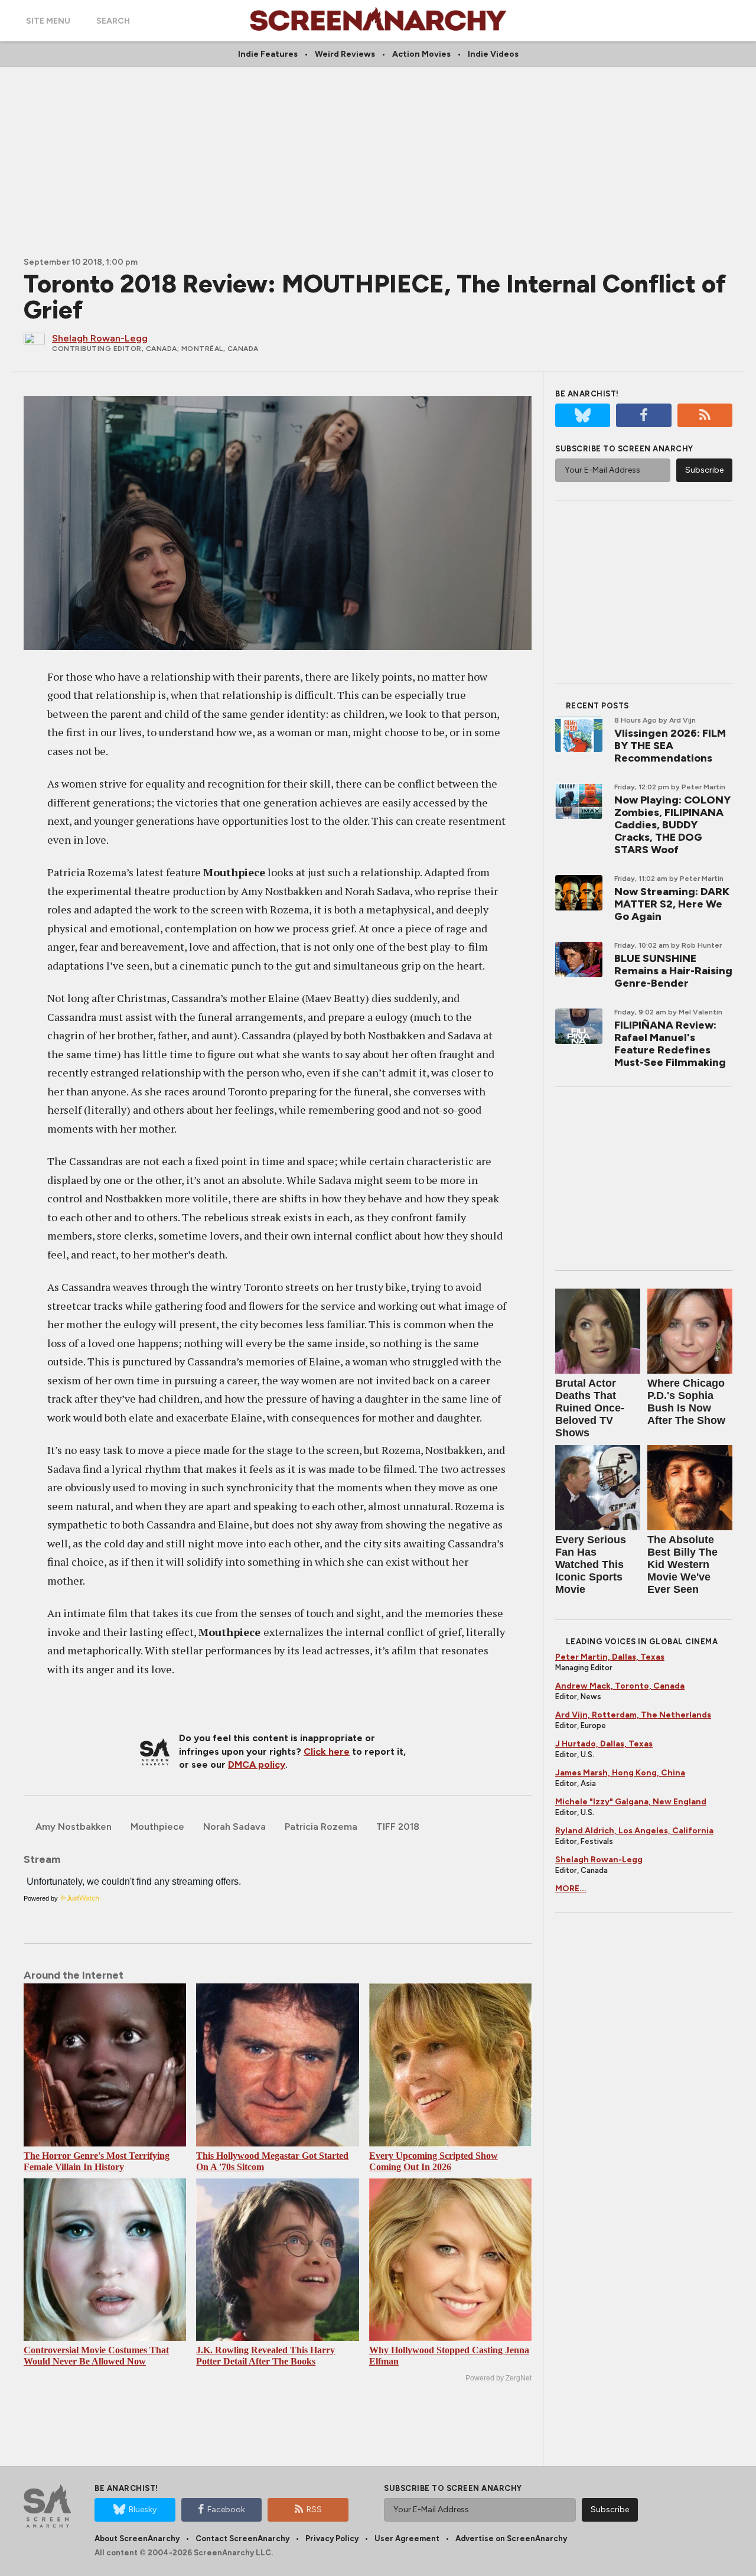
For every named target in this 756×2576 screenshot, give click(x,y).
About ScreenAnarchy (137, 2538)
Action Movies (421, 54)
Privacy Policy (332, 2538)
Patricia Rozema (321, 1827)
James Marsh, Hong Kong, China (620, 1773)
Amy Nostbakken (74, 1827)
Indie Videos (493, 54)
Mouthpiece (157, 1827)
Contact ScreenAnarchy (242, 2538)
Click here (327, 1752)
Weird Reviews (345, 54)
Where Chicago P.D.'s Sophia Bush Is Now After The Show (686, 1402)
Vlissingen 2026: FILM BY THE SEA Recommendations (670, 746)
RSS (314, 2510)
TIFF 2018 (398, 1827)
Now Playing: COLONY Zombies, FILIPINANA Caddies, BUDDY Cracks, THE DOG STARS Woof (672, 825)
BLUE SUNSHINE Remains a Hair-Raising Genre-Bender (673, 971)
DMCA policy (257, 1765)
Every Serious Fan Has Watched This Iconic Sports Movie (591, 1565)
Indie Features (268, 54)
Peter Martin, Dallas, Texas (610, 1657)
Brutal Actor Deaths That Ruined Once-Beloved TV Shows (590, 1408)
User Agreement (407, 2538)
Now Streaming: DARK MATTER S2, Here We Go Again (672, 904)
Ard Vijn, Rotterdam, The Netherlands (633, 1715)
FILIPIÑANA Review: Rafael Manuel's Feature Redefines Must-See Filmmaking (670, 1044)
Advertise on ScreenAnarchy (511, 2538)
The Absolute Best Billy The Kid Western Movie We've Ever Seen (682, 1565)
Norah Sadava (234, 1827)
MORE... (571, 1889)
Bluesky (143, 2510)
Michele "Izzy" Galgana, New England (631, 1802)
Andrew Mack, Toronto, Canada (620, 1686)
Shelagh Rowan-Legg (599, 1860)
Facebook (226, 2510)
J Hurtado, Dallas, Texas (604, 1744)
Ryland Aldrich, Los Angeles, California (634, 1831)
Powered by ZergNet (498, 2378)
